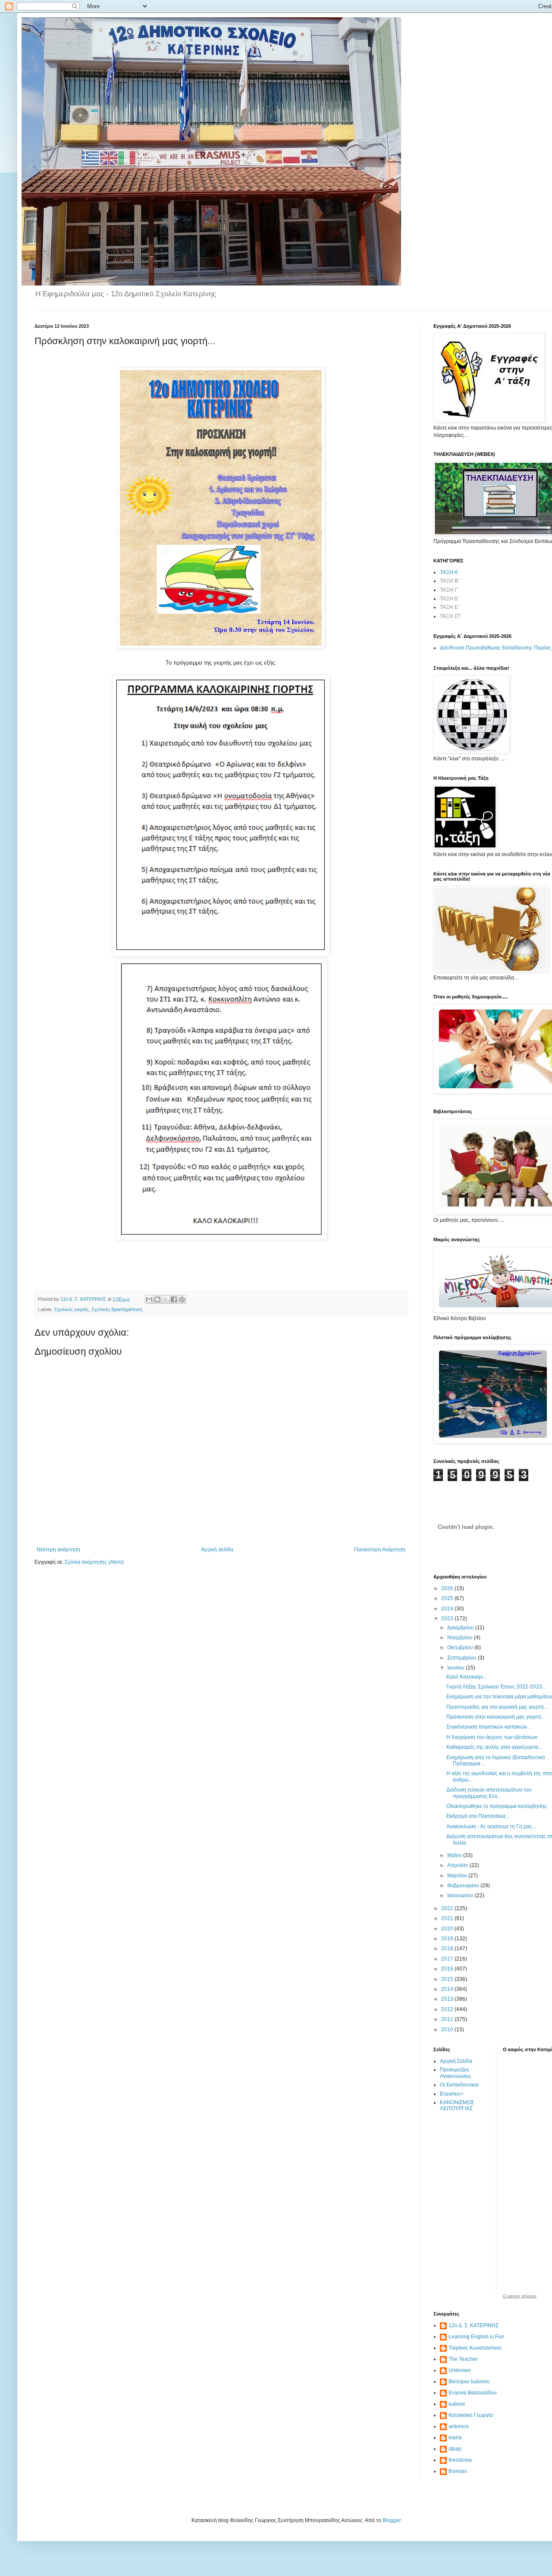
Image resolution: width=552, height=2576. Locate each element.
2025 (448, 1598)
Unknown (460, 2370)
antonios (459, 2426)
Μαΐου (455, 1855)
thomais (458, 2471)
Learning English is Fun (476, 2337)
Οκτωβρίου (461, 1647)
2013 (448, 1999)
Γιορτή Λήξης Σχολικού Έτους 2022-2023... (496, 1687)
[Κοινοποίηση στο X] (166, 1299)
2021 (448, 1918)
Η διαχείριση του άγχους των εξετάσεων (492, 1737)
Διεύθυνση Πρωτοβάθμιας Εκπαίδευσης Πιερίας (496, 648)
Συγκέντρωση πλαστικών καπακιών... (489, 1727)
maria (455, 2438)
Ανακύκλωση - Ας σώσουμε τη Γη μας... (491, 1826)
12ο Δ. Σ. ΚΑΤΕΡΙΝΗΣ (474, 2325)
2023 (448, 1619)
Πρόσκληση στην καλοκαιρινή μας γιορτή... (496, 1717)
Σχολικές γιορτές (72, 1309)
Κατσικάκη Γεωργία (471, 2415)
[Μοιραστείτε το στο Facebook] (174, 1299)
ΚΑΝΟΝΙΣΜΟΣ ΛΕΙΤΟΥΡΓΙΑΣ (457, 2105)
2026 (448, 1588)
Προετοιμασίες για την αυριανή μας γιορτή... (497, 1707)
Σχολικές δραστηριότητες (117, 1309)
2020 (448, 1929)
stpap (455, 2449)
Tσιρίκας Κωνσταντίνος (475, 2348)
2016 (448, 1969)
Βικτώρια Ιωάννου (469, 2381)
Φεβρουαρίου (464, 1886)
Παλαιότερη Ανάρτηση (380, 1550)
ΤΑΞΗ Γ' (449, 590)
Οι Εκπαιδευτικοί (459, 2085)
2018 (448, 1948)
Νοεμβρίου (461, 1638)
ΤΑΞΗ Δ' (449, 599)
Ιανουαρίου (461, 1895)
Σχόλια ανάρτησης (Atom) (94, 1562)
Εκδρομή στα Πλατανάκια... (478, 1816)
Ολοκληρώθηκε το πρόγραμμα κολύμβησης (497, 1806)
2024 (448, 1609)
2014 (448, 1989)
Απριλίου (458, 1865)
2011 (448, 2019)
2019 (448, 1939)
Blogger (392, 2520)
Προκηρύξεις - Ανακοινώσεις (456, 2073)
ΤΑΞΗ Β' (449, 581)
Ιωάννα (457, 2404)
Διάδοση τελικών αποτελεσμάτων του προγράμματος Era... (489, 1793)
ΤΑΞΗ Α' (449, 572)
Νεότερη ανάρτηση (58, 1550)
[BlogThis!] (157, 1299)
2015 (448, 1979)
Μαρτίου (458, 1876)
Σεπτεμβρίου (463, 1658)
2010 (448, 2030)
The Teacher (463, 2359)
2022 (448, 1908)
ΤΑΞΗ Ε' (449, 607)
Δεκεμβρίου (461, 1628)
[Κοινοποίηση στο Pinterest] (182, 1299)
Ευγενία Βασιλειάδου (473, 2393)
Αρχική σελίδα (217, 1550)
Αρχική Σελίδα (456, 2061)
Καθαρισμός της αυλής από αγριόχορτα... (494, 1747)
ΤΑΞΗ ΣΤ (450, 616)
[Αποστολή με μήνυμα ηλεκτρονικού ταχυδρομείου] (149, 1299)
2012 (448, 2009)
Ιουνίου (456, 1668)
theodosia (460, 2460)
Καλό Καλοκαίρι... (467, 1677)
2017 (448, 1959)
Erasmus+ (452, 2094)
